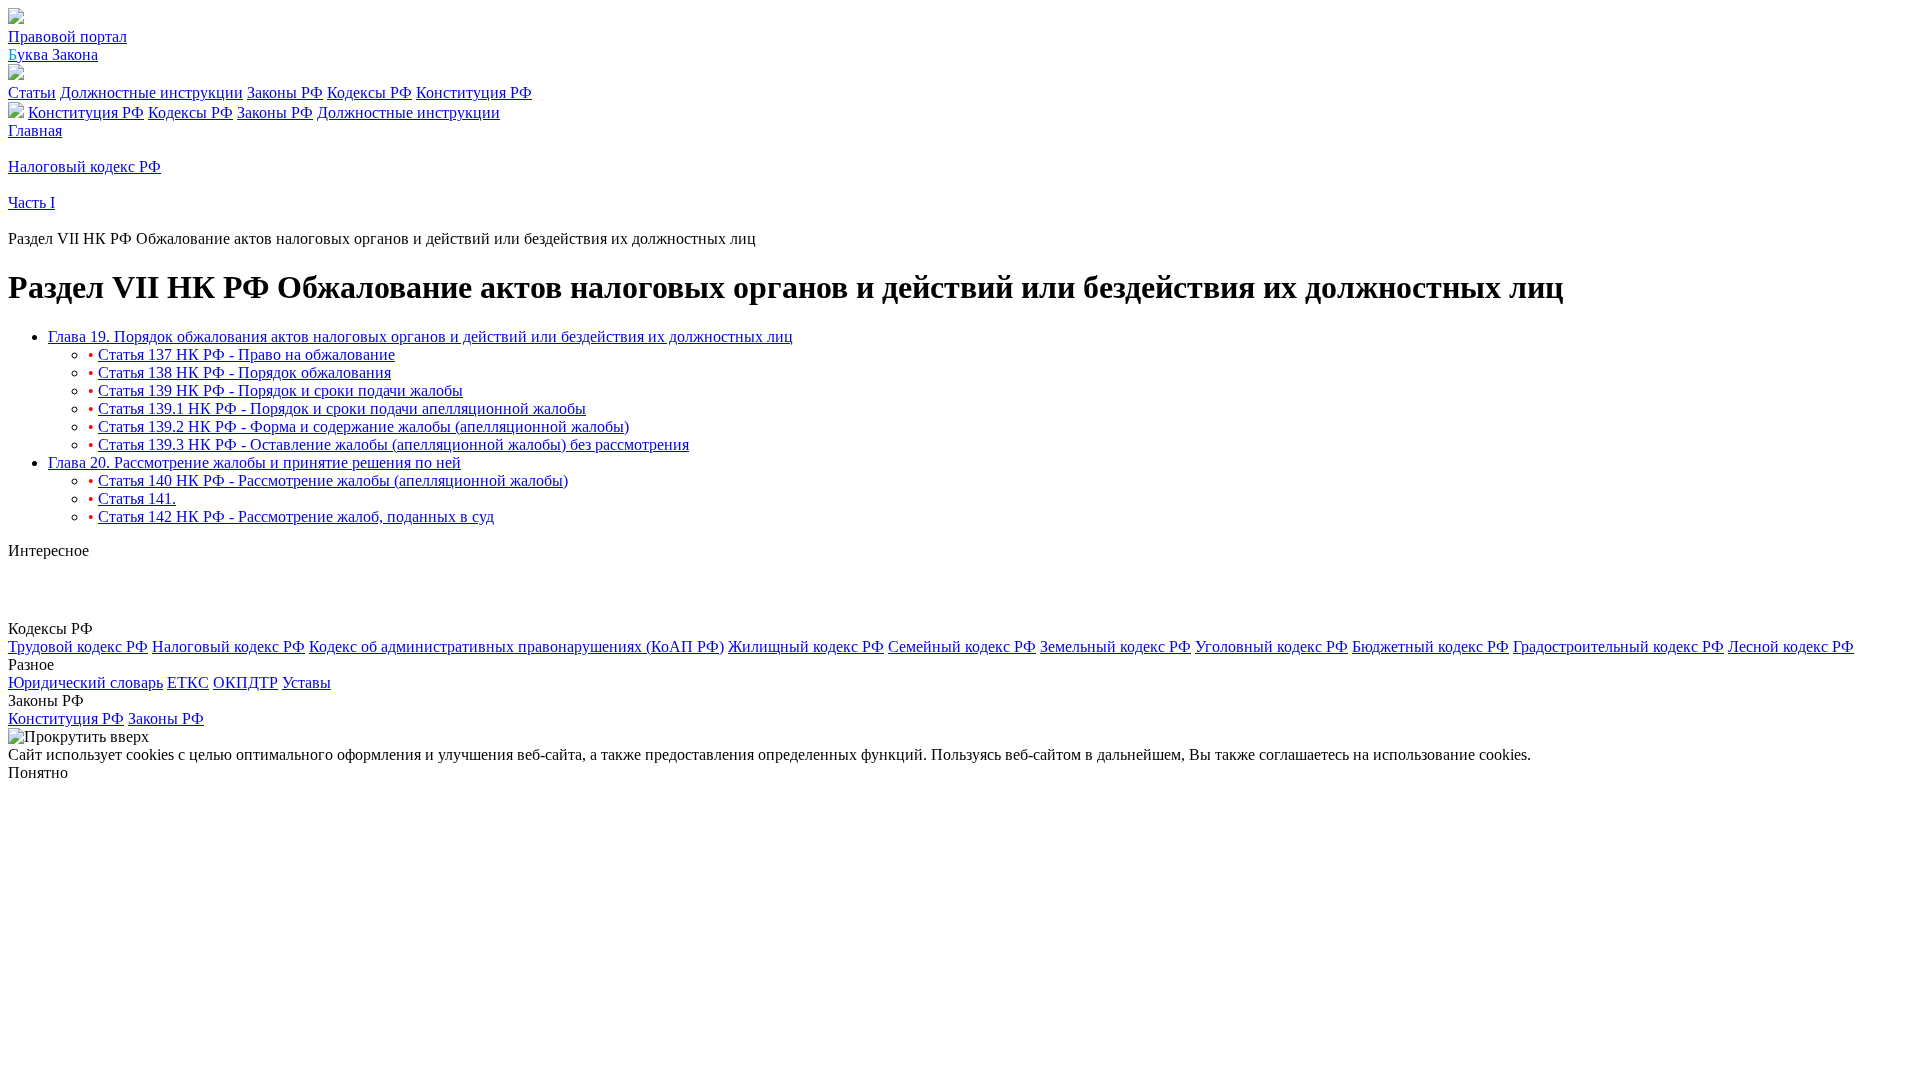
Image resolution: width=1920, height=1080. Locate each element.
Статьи (32, 92)
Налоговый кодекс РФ (228, 646)
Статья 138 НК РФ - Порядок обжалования (244, 372)
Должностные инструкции (151, 92)
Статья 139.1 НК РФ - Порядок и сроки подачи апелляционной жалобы (342, 408)
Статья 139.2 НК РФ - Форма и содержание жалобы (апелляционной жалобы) (363, 426)
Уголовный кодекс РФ (1271, 646)
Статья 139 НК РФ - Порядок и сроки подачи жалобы (280, 390)
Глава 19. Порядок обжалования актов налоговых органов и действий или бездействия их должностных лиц (420, 336)
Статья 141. (137, 498)
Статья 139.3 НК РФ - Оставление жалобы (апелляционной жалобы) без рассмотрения (393, 444)
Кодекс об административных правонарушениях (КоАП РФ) (516, 646)
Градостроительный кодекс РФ (1618, 646)
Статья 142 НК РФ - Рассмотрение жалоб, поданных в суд (296, 516)
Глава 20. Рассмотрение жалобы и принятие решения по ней (254, 462)
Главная (35, 130)
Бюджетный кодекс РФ (1430, 646)
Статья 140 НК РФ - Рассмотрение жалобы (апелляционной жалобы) (333, 480)
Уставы (306, 682)
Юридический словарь (85, 682)
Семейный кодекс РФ (962, 646)
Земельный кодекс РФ (1115, 646)
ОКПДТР (245, 682)
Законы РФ (285, 92)
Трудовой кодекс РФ (78, 646)
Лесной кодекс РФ (1791, 646)
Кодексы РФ (369, 92)
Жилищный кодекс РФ (806, 646)
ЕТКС (188, 682)
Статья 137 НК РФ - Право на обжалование (246, 354)
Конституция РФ (474, 92)
